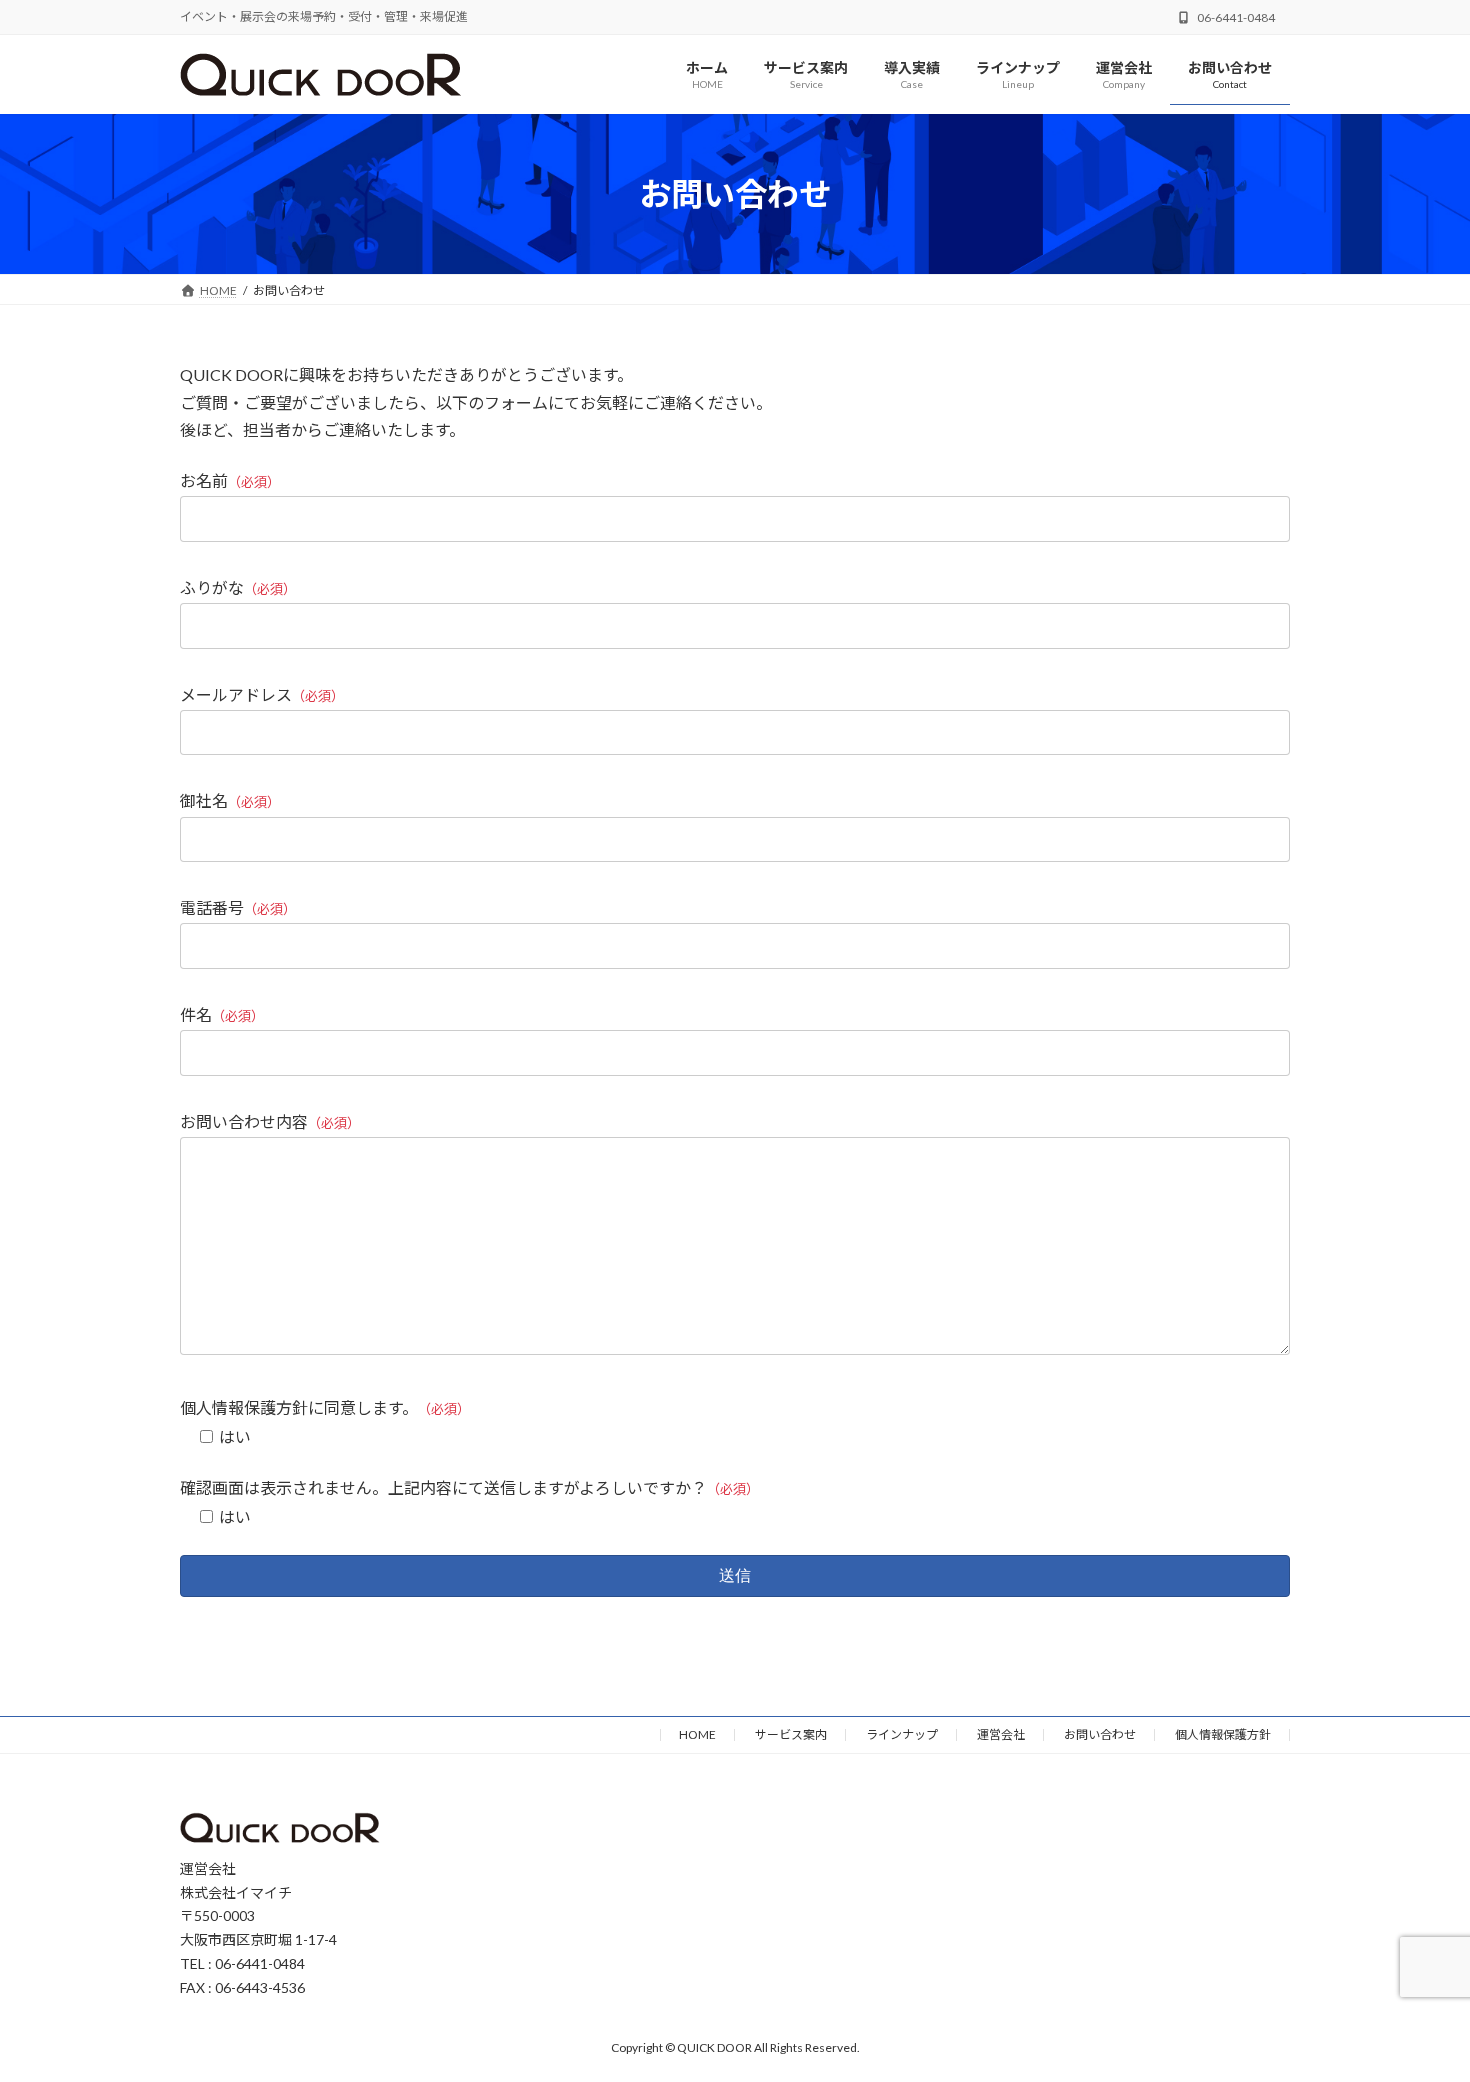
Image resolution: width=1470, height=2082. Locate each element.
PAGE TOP (1417, 2001)
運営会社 (1001, 1734)
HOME (697, 1734)
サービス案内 (791, 1734)
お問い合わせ (1100, 1734)
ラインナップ (902, 1734)
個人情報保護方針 (1223, 1734)
